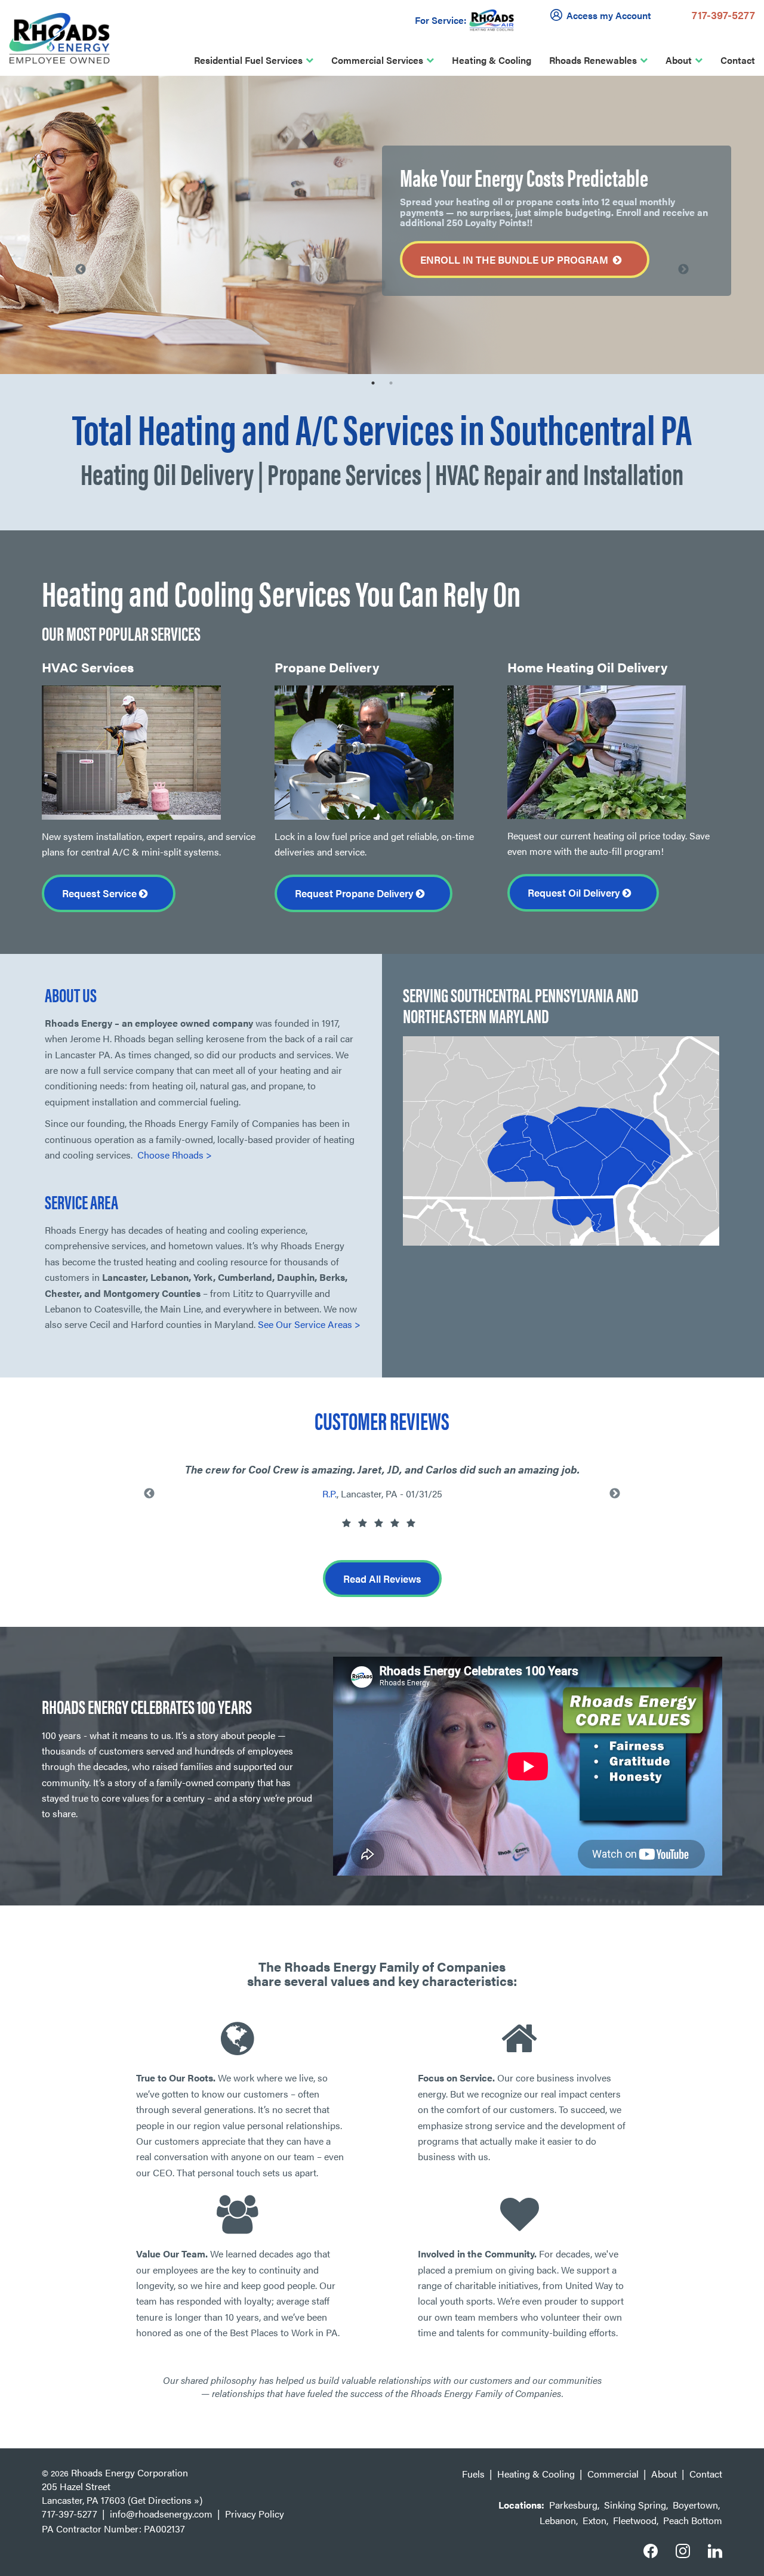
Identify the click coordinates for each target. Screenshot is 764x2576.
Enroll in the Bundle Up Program (517, 260)
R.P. (329, 1494)
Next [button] (683, 270)
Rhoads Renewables (593, 60)
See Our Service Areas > (309, 1324)
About (679, 60)
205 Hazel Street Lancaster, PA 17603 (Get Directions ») (122, 2493)
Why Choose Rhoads (125, 114)
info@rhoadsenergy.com (161, 2514)
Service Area (108, 164)
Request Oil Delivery (575, 892)
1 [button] (373, 383)
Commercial (613, 2474)
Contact (738, 60)
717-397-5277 (723, 15)
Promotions (106, 262)
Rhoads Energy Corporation (130, 2472)
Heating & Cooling (492, 60)
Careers (98, 213)
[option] (382, 225)
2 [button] (391, 383)
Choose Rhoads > (175, 1155)
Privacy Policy (255, 2514)
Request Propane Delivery (355, 893)
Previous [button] (149, 1494)
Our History (106, 139)
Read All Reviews (382, 1579)
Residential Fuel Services (248, 60)
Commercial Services (377, 60)
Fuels (473, 2474)
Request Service (101, 893)
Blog (90, 287)
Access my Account (609, 15)
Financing (101, 238)
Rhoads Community (123, 188)
